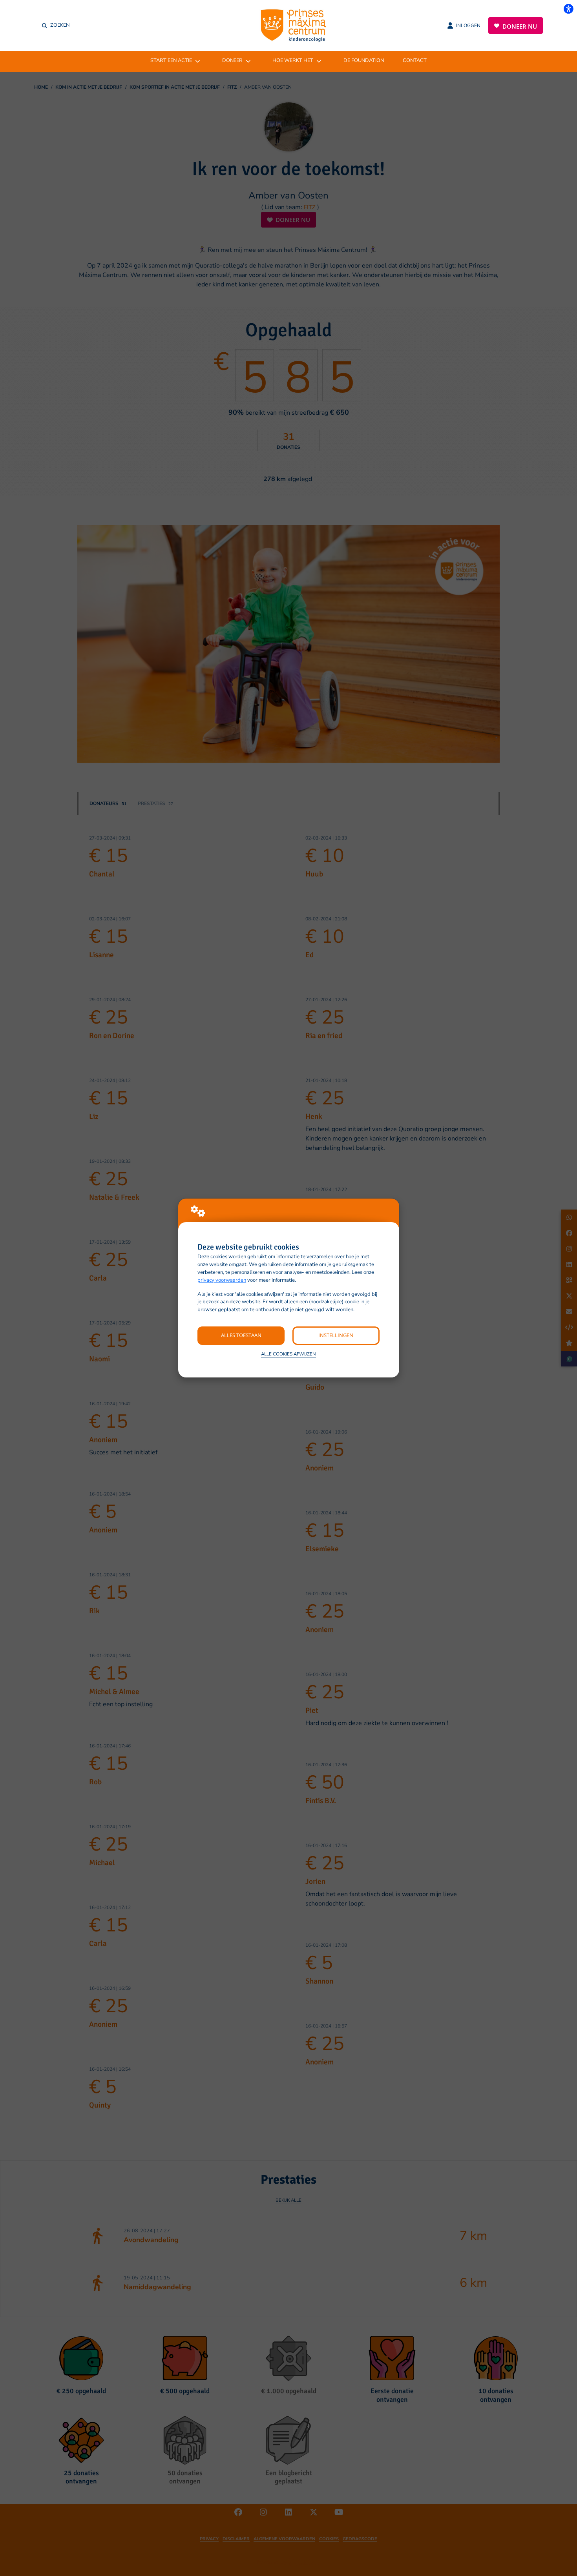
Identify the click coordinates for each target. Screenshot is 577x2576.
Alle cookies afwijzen (288, 1354)
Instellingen (336, 1335)
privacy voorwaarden (222, 1280)
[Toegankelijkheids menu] (568, 9)
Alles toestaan (241, 1335)
